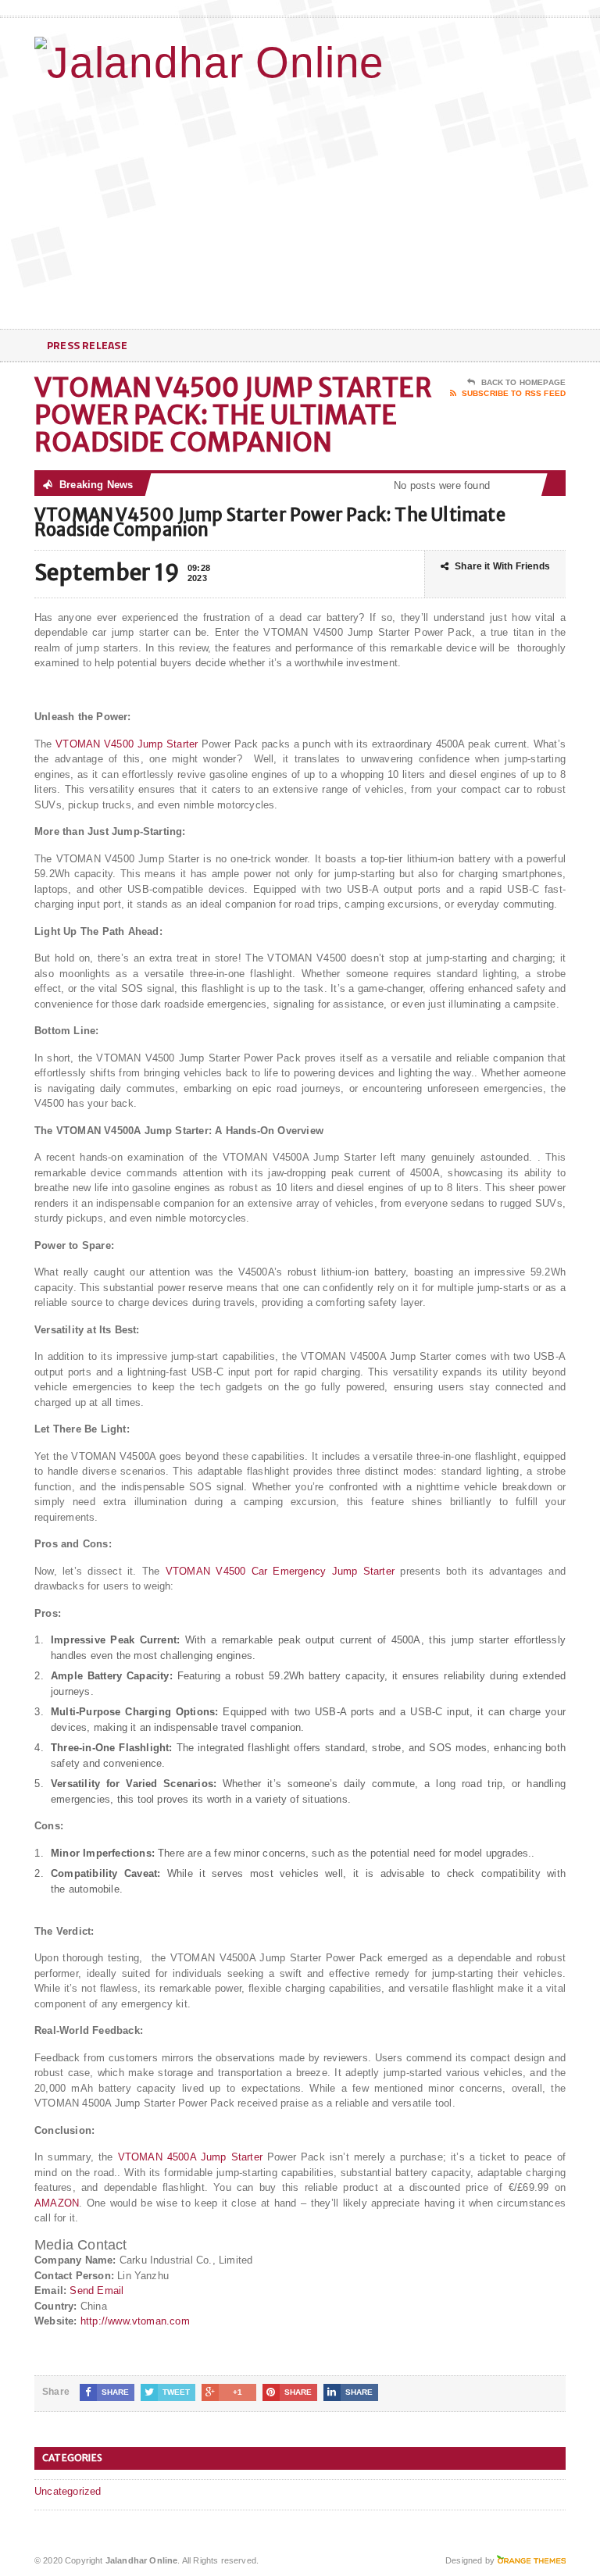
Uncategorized (68, 2491)
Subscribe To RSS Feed (514, 393)
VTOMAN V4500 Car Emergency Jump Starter (280, 1571)
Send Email (96, 2291)
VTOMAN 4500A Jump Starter (190, 2157)
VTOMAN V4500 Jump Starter (127, 744)
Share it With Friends (502, 566)
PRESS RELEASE (87, 345)
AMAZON (57, 2203)
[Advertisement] (454, 204)
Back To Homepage (523, 382)
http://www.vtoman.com (135, 2321)
